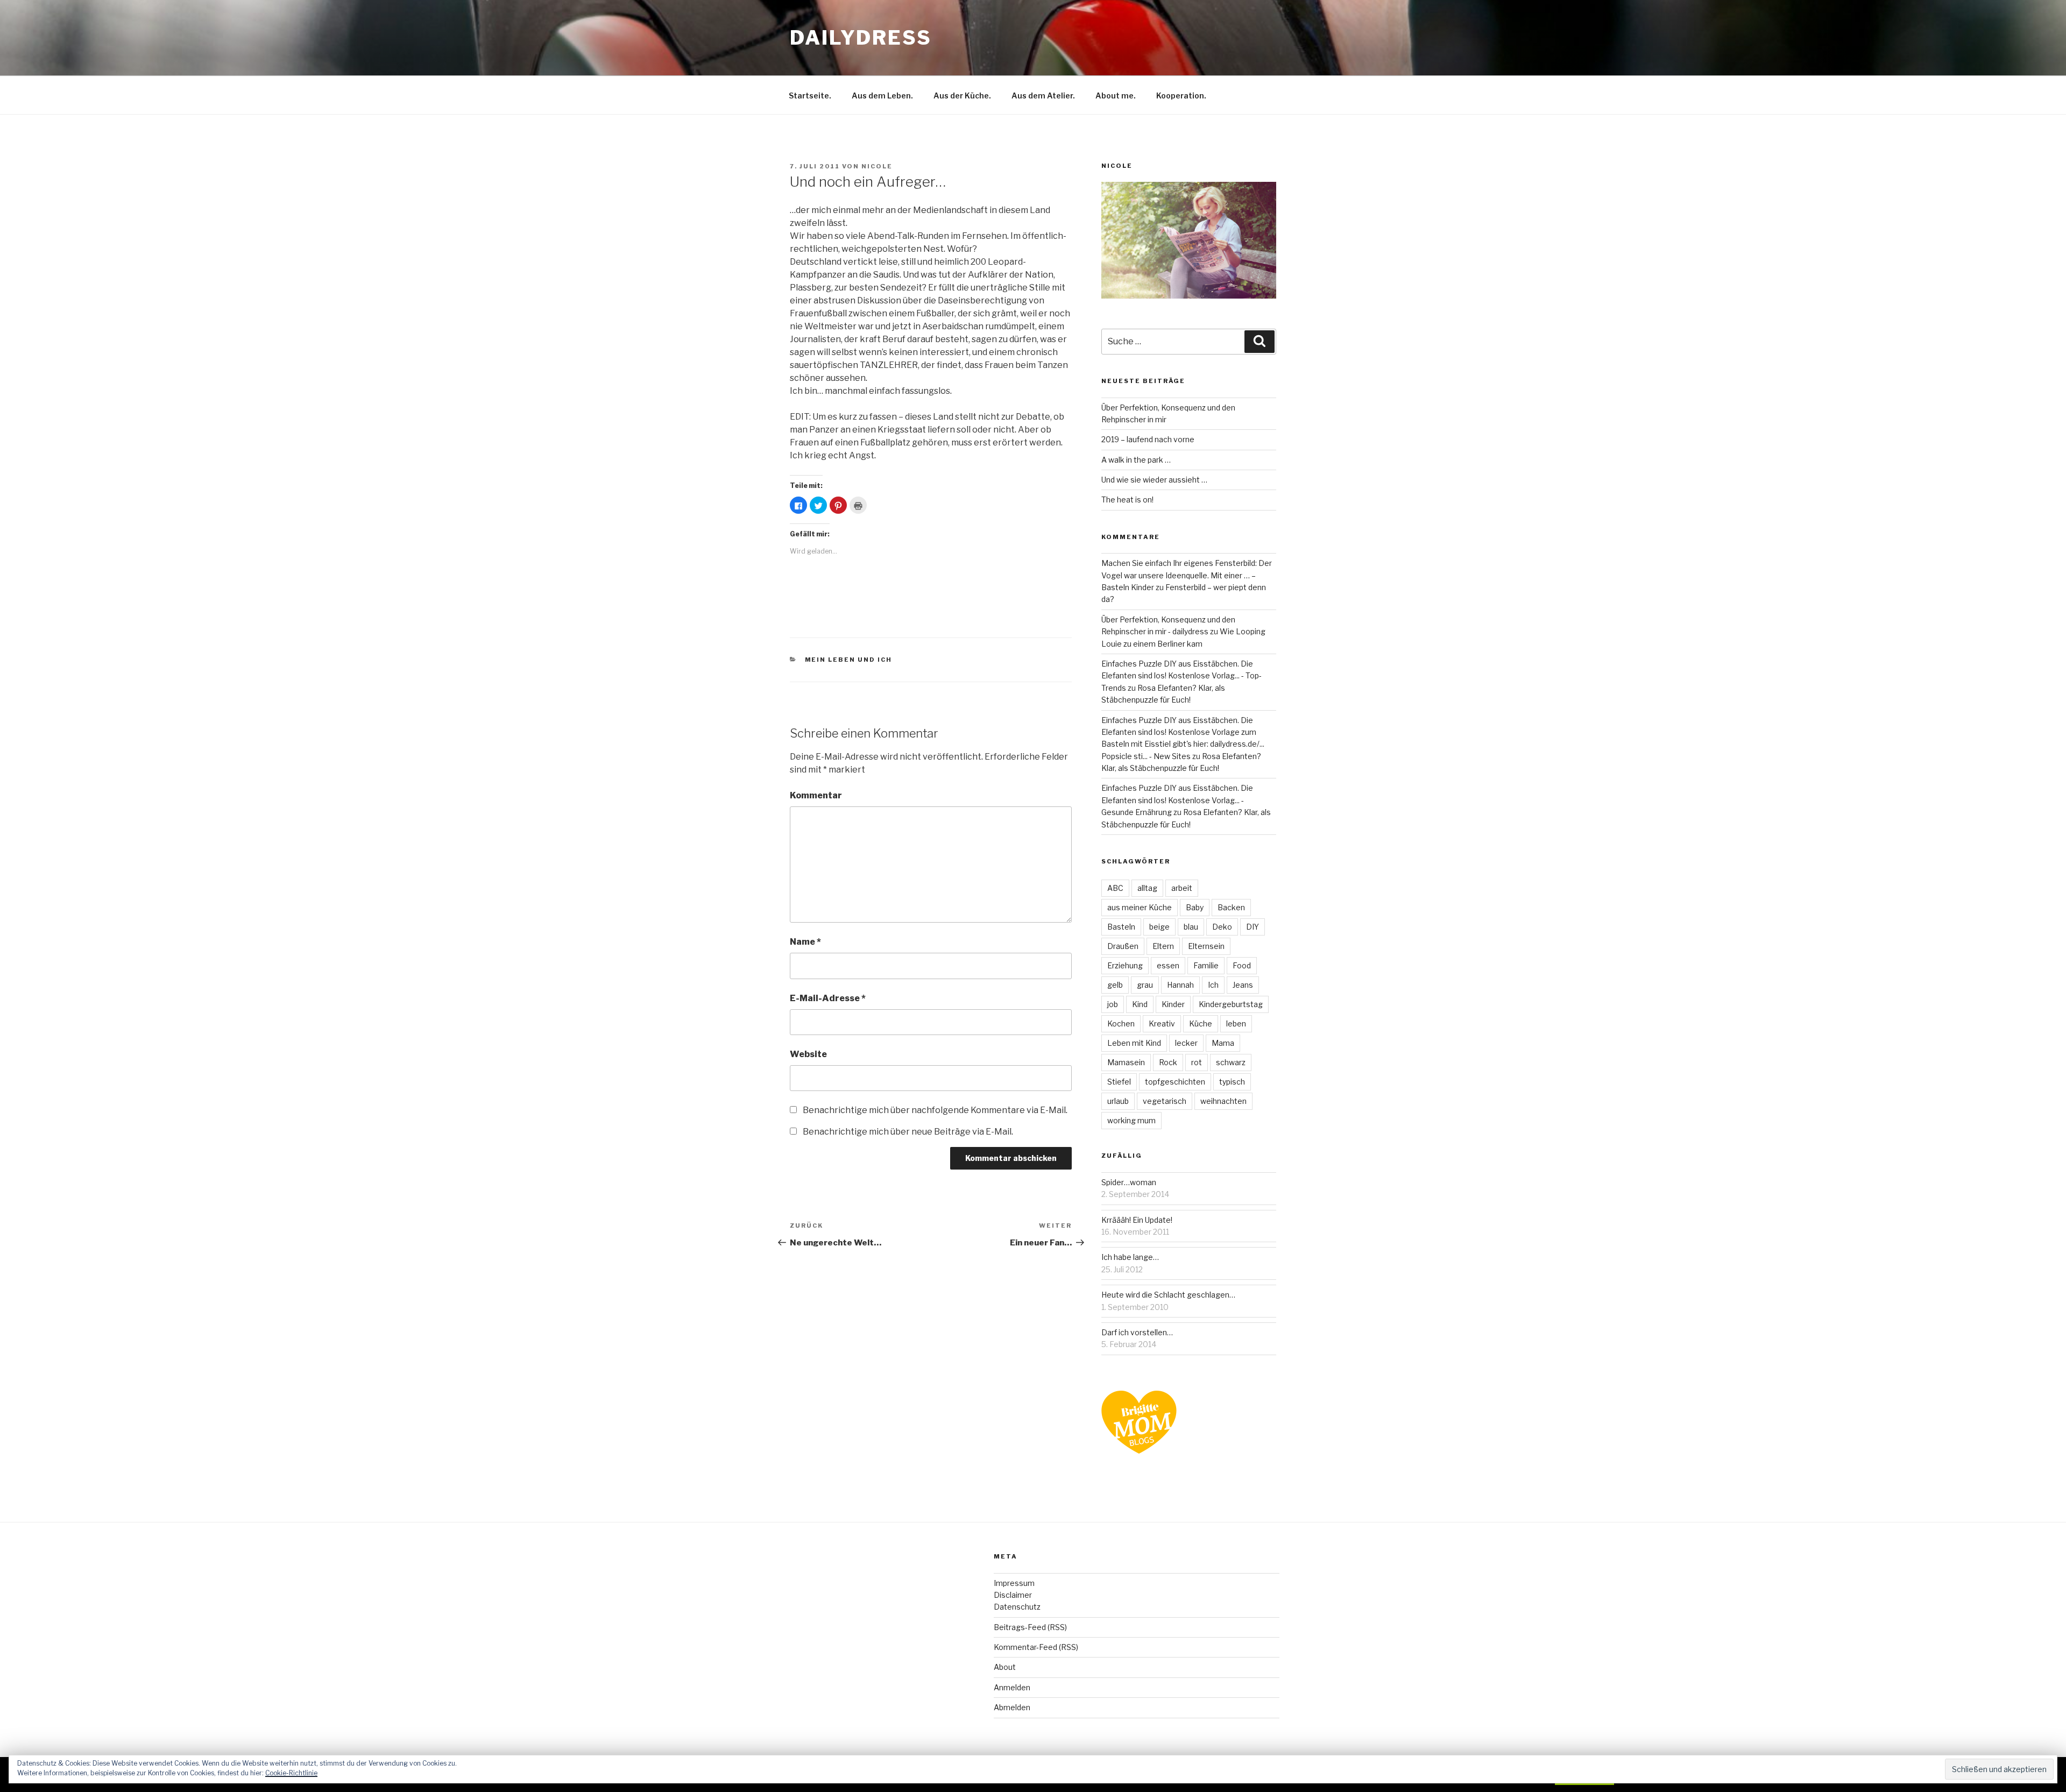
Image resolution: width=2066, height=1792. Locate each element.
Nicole (877, 166)
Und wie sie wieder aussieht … (1154, 480)
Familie (1206, 965)
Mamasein (1126, 1062)
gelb (1115, 985)
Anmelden (1012, 1687)
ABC (1115, 888)
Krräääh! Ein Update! (1137, 1220)
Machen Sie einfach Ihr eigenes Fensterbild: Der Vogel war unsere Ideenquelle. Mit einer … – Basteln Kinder (1187, 575)
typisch (1232, 1082)
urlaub (1118, 1101)
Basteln (1121, 927)
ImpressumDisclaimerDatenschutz (1017, 1595)
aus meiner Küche (1140, 907)
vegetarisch (1165, 1101)
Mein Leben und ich (849, 660)
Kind (1140, 1004)
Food (1242, 965)
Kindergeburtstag (1231, 1004)
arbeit (1182, 888)
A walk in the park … (1136, 460)
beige (1159, 927)
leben (1236, 1024)
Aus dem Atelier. (1043, 95)
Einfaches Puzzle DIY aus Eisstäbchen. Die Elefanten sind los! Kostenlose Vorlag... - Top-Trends (1181, 676)
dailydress (861, 38)
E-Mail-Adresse (828, 998)
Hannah (1180, 985)
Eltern (1163, 946)
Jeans (1243, 985)
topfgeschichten (1175, 1082)
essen (1168, 965)
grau (1145, 985)
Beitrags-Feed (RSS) (1030, 1627)
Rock (1168, 1062)
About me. (1116, 95)
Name (805, 942)
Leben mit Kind (1134, 1043)
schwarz (1231, 1062)
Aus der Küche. (962, 95)
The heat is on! (1127, 500)
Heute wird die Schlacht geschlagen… (1168, 1295)
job (1113, 1004)
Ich (1213, 985)
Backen (1231, 907)
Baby (1195, 907)
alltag (1147, 888)
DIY (1253, 927)
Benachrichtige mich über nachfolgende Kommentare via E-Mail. (935, 1110)
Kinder (1173, 1004)
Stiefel (1119, 1082)
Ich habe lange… (1130, 1257)
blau (1191, 927)
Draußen (1123, 946)
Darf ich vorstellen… (1137, 1332)
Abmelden (1012, 1707)
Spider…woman (1129, 1182)
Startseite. (810, 95)
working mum (1131, 1120)
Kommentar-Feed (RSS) (1036, 1647)
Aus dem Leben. (882, 95)
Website (808, 1054)
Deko (1222, 927)
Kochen (1121, 1024)
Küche (1201, 1024)
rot (1197, 1062)
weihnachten (1223, 1101)
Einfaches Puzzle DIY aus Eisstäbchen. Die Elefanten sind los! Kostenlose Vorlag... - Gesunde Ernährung (1177, 800)
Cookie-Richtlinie (291, 1773)
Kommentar (816, 795)
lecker (1186, 1043)
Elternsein (1206, 946)
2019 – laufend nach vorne (1148, 439)
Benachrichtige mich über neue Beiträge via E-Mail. (908, 1132)
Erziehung (1125, 965)
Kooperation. (1181, 95)
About (1005, 1667)
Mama (1223, 1043)
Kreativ (1162, 1024)
